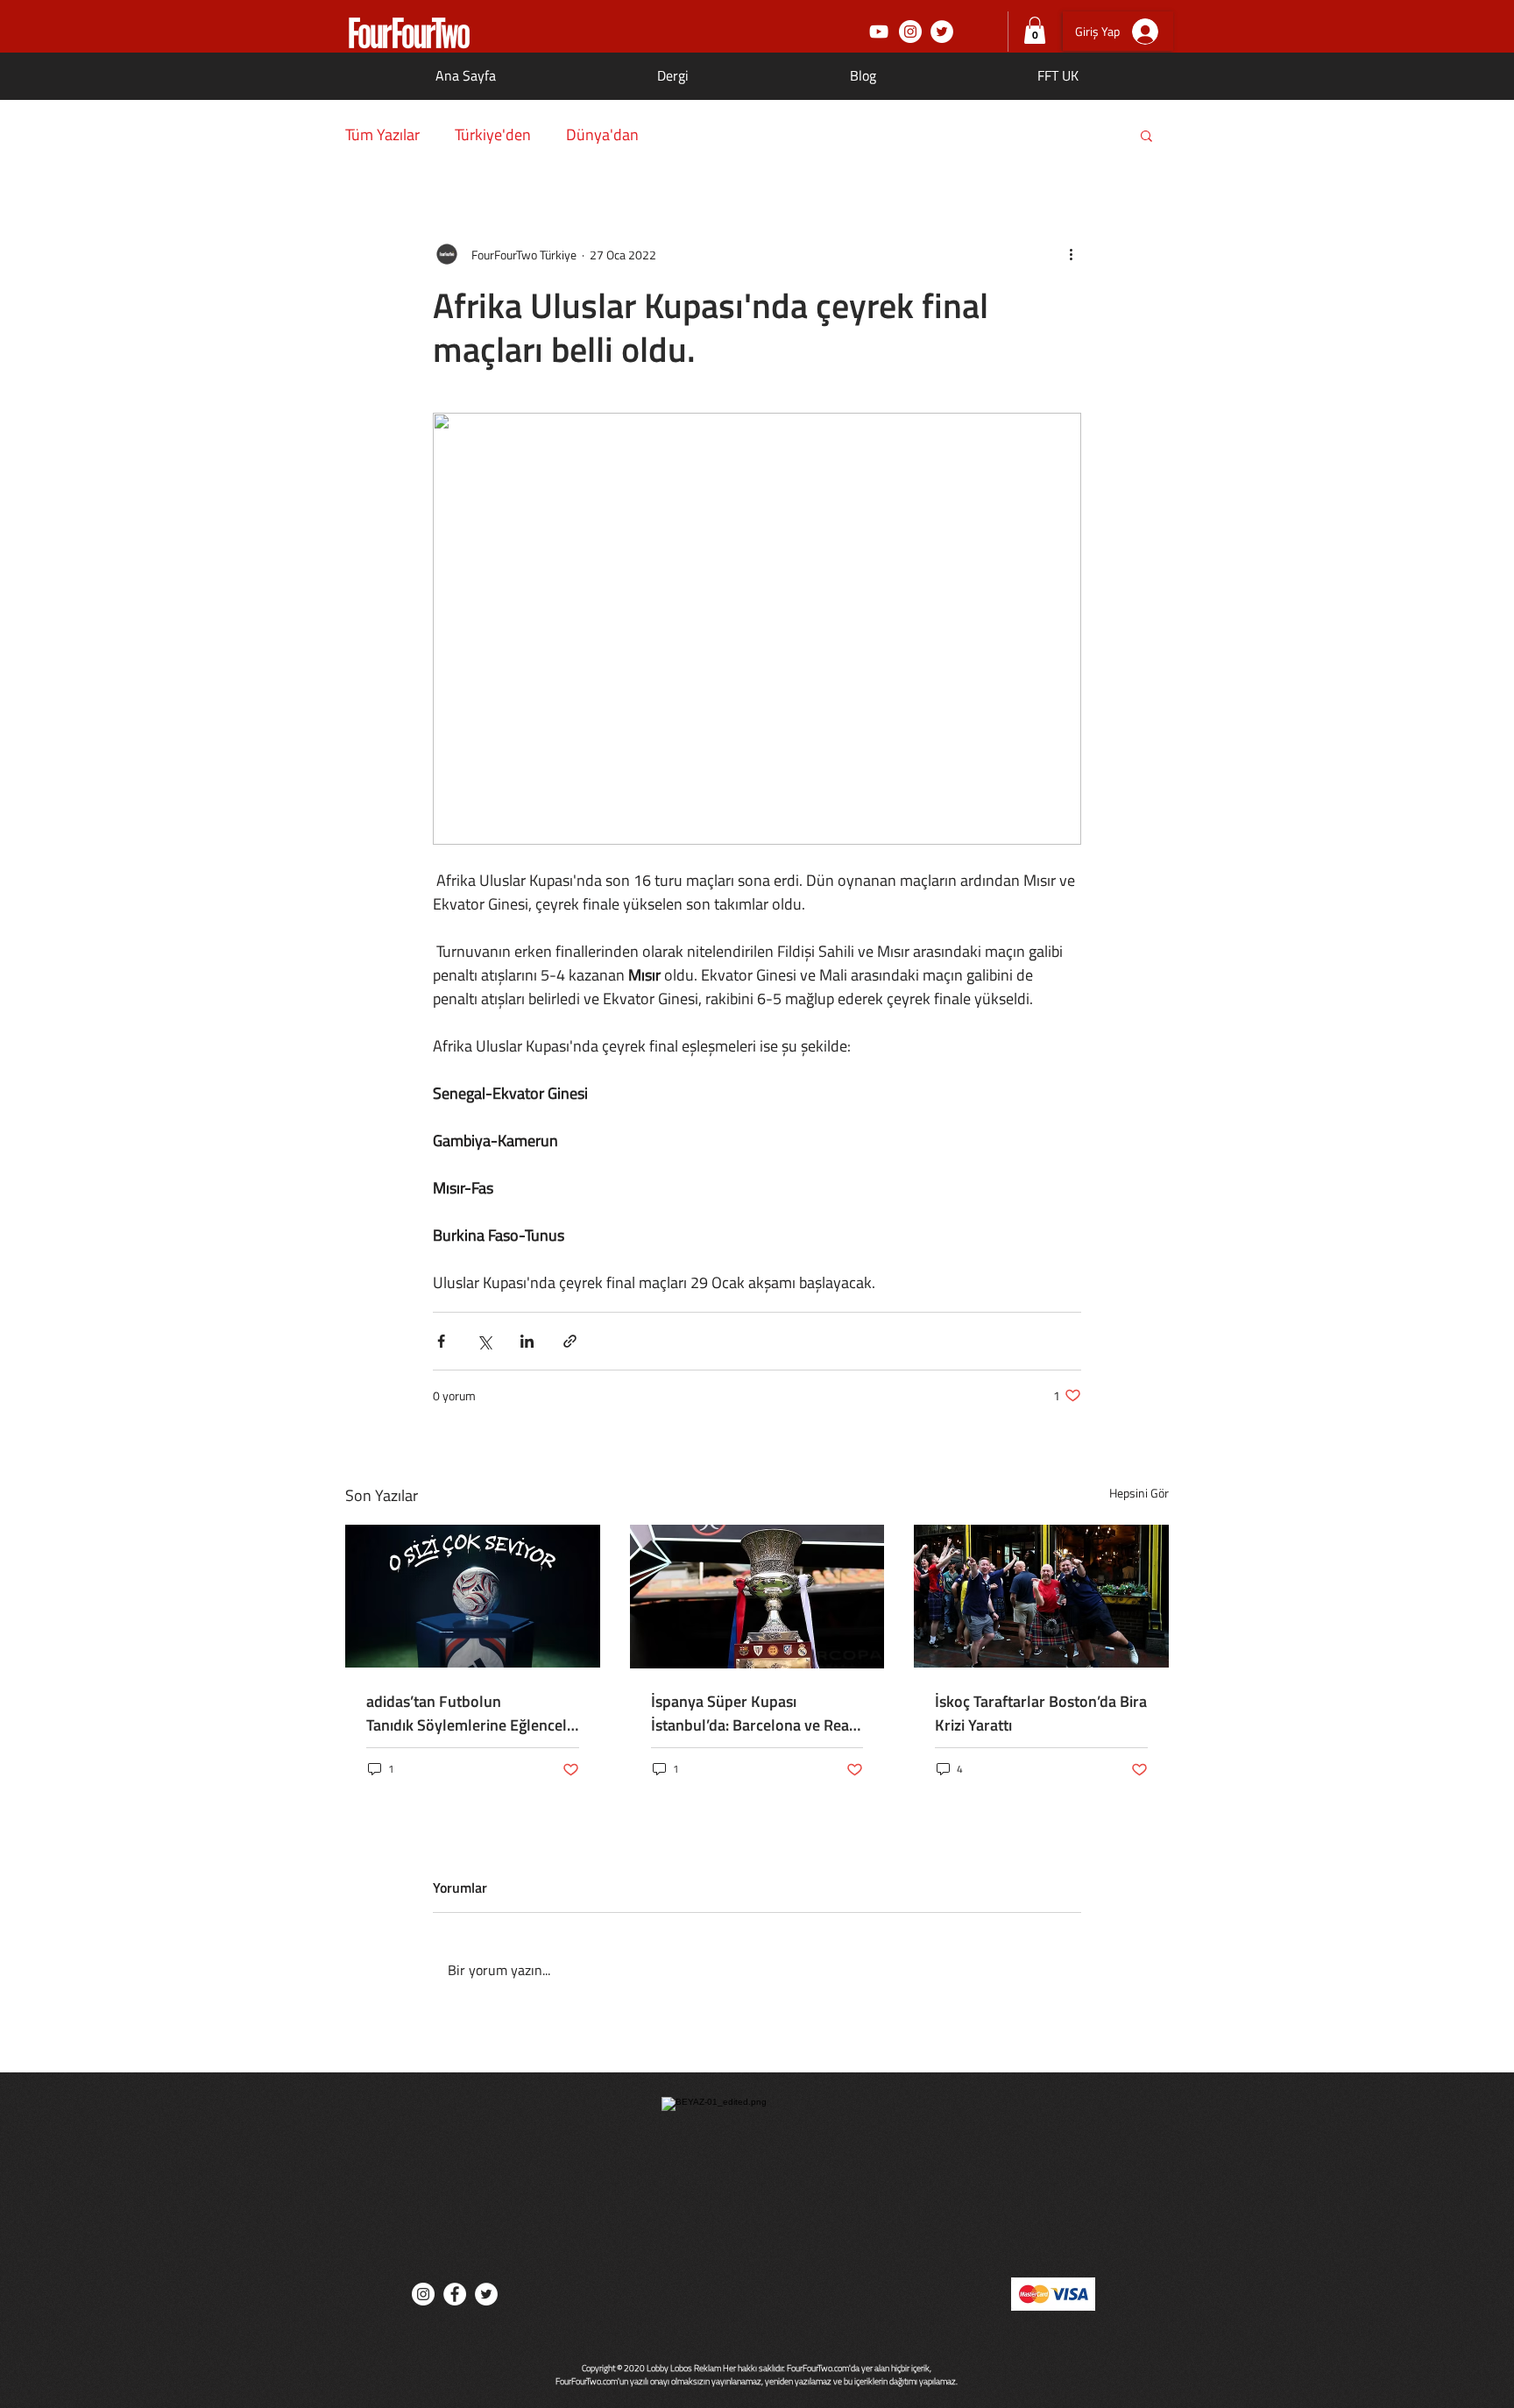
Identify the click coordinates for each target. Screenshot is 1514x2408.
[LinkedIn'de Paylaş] (527, 1341)
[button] (1035, 30)
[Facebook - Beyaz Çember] (455, 2294)
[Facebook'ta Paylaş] (441, 1341)
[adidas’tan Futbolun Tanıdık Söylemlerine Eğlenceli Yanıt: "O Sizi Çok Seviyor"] (473, 1596)
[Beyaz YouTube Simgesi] (879, 32)
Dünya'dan (602, 135)
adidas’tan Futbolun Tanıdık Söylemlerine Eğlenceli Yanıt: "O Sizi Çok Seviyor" (468, 1713)
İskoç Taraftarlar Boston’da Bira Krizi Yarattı (1041, 1713)
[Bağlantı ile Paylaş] (570, 1341)
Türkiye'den (493, 135)
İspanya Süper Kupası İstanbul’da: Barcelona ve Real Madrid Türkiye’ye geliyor (752, 1713)
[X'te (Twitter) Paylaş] (484, 1341)
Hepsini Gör (1139, 1493)
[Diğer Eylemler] (1071, 254)
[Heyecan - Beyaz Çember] (942, 32)
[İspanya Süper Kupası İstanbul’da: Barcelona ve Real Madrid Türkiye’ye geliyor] (757, 1597)
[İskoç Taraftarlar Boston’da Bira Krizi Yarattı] (1041, 1596)
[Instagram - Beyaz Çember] (910, 32)
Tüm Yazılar (382, 135)
